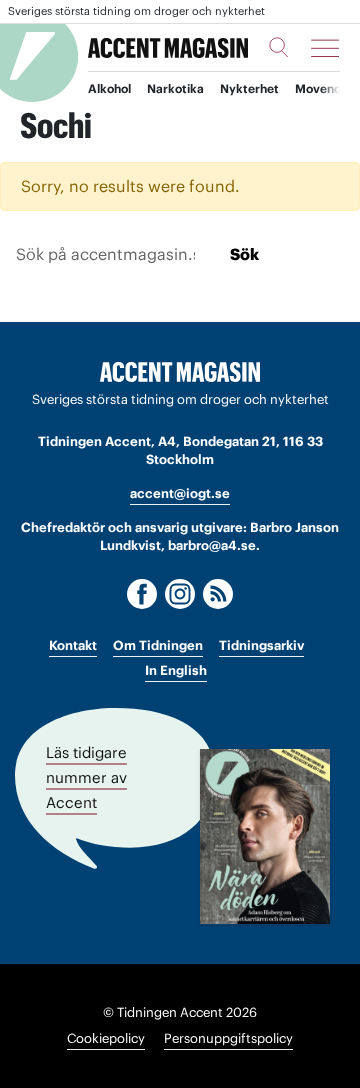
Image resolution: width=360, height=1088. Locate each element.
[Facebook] (142, 594)
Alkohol (109, 88)
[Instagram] (180, 594)
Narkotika (175, 88)
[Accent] (180, 372)
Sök (244, 254)
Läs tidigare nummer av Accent (86, 776)
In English (176, 670)
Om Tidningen (158, 645)
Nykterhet (249, 88)
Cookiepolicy (106, 1038)
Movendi (320, 88)
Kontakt (73, 645)
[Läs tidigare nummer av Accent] (265, 836)
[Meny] (325, 48)
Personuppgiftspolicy (228, 1038)
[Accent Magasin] (168, 47)
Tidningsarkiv (261, 645)
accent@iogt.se (180, 493)
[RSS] (218, 594)
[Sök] (279, 47)
